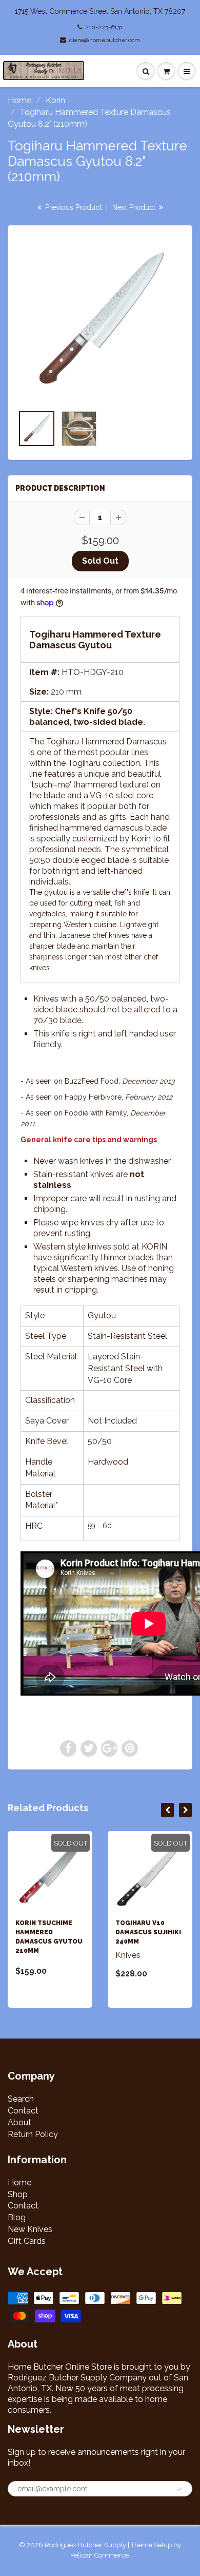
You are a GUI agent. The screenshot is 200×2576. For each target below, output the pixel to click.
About (19, 2122)
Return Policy (33, 2134)
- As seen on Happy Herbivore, (96, 1097)
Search (21, 2099)
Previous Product (72, 207)
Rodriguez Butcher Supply (85, 2545)
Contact (23, 2111)
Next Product (135, 207)
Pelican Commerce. (100, 2555)
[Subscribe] (179, 2489)
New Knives (30, 2229)
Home (19, 100)
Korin (55, 100)
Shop (18, 2194)
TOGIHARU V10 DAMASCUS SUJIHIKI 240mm (148, 1932)
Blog (17, 2217)
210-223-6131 (104, 27)
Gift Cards (27, 2241)
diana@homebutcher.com (105, 40)
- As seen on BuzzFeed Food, (97, 1081)
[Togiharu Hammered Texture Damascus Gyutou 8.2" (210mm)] (100, 320)
